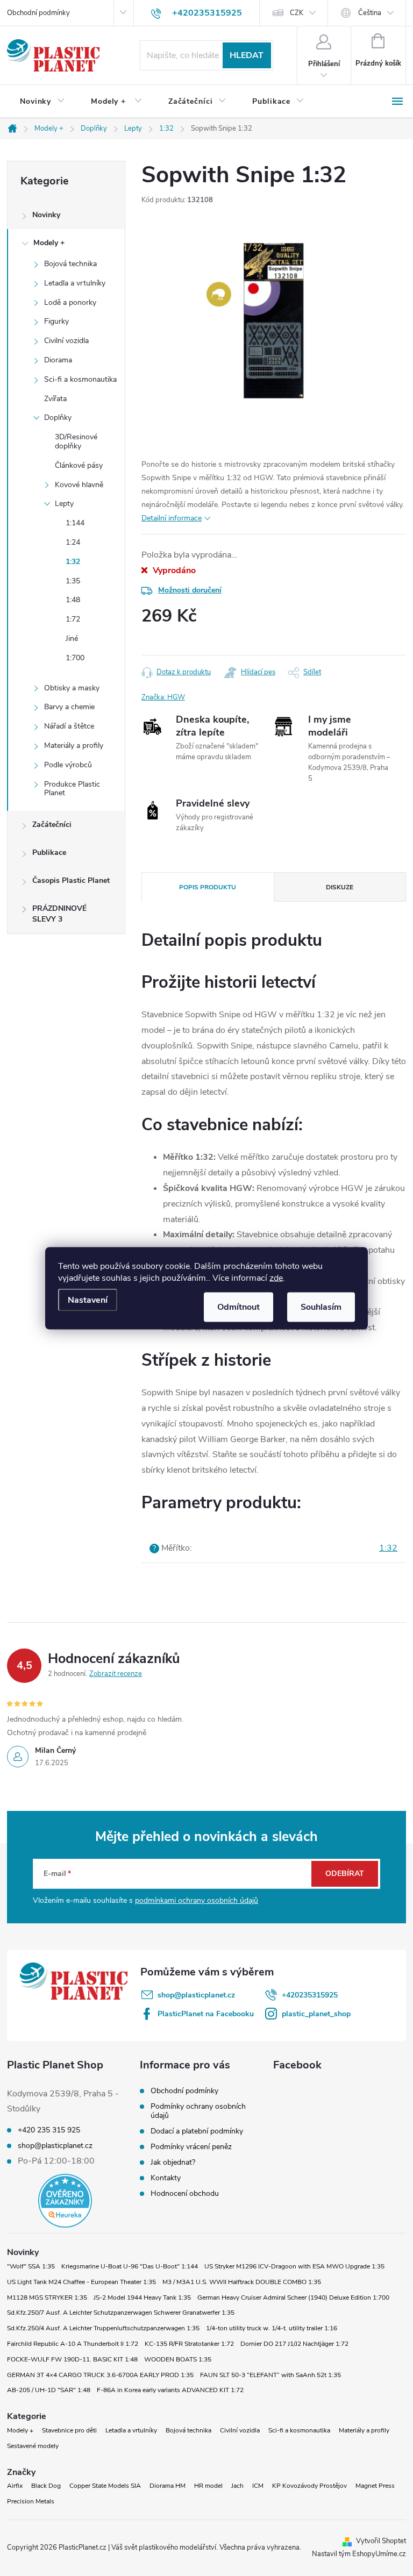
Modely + (49, 243)
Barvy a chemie (69, 707)
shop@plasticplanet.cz (196, 1995)
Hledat (247, 55)
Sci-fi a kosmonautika (80, 379)
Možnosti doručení (190, 590)
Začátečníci (52, 825)
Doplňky (58, 418)
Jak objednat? (173, 2162)
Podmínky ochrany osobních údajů (198, 2111)
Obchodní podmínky (38, 13)
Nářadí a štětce (69, 726)
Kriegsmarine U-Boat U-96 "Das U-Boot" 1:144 (130, 2266)
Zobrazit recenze (116, 1674)
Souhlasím (321, 1307)
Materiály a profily (74, 745)
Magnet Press (375, 2486)
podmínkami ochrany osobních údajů (197, 1900)
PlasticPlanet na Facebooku (206, 2014)
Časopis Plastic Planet (71, 880)
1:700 (75, 658)
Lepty (64, 504)
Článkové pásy (79, 465)
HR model (208, 2486)
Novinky (46, 215)
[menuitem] (42, 102)
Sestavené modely (33, 2446)
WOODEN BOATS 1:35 (178, 2359)
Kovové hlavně (79, 485)
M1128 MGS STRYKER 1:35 (47, 2297)
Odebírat (345, 1874)
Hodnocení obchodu (185, 2193)
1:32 (73, 562)
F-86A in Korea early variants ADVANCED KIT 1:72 (170, 2390)
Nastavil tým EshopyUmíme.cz (359, 2554)
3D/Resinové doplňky (76, 441)
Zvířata (55, 399)
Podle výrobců (68, 765)
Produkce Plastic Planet (72, 789)
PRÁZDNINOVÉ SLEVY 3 (59, 914)
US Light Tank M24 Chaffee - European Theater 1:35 (81, 2282)
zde (276, 1278)
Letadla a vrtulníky (75, 283)
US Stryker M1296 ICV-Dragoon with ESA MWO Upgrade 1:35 (294, 2266)
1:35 (73, 581)
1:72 (73, 619)
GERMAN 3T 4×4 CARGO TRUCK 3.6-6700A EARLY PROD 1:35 (100, 2375)
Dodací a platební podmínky (197, 2131)
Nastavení (88, 1300)
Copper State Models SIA (105, 2486)
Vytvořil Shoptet (381, 2541)
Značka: (163, 697)
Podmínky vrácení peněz (191, 2147)
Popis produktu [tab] (208, 887)
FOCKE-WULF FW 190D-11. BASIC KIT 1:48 (72, 2359)
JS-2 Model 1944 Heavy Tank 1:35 (142, 2297)
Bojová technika (70, 264)
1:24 (73, 542)
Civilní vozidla (66, 341)
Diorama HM (168, 2486)
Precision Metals (31, 2501)
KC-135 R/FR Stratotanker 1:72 (189, 2344)
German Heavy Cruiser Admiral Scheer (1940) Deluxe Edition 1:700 (293, 2297)
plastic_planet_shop (316, 2014)
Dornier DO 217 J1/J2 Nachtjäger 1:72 (294, 2344)
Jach (237, 2486)
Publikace (49, 852)
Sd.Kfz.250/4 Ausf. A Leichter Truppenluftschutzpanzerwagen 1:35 (103, 2328)
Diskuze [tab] (340, 887)
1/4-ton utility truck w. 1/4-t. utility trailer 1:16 (272, 2328)
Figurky (56, 321)
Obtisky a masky (72, 688)
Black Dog (46, 2486)
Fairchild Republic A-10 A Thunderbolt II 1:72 (73, 2344)
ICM (258, 2486)
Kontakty (166, 2178)
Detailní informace (172, 518)
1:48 (73, 600)
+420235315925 (310, 1995)
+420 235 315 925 (49, 2130)
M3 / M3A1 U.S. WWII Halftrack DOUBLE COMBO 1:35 (242, 2282)
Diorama (58, 360)
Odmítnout (238, 1307)
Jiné (72, 638)
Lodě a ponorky (70, 302)
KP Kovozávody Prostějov (309, 2486)
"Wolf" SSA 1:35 (31, 2266)
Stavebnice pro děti (69, 2430)
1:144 (75, 523)
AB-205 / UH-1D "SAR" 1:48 (49, 2390)
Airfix (15, 2486)
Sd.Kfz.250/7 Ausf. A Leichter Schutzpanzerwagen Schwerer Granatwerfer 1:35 (121, 2313)
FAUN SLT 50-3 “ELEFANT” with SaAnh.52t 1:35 (270, 2375)
